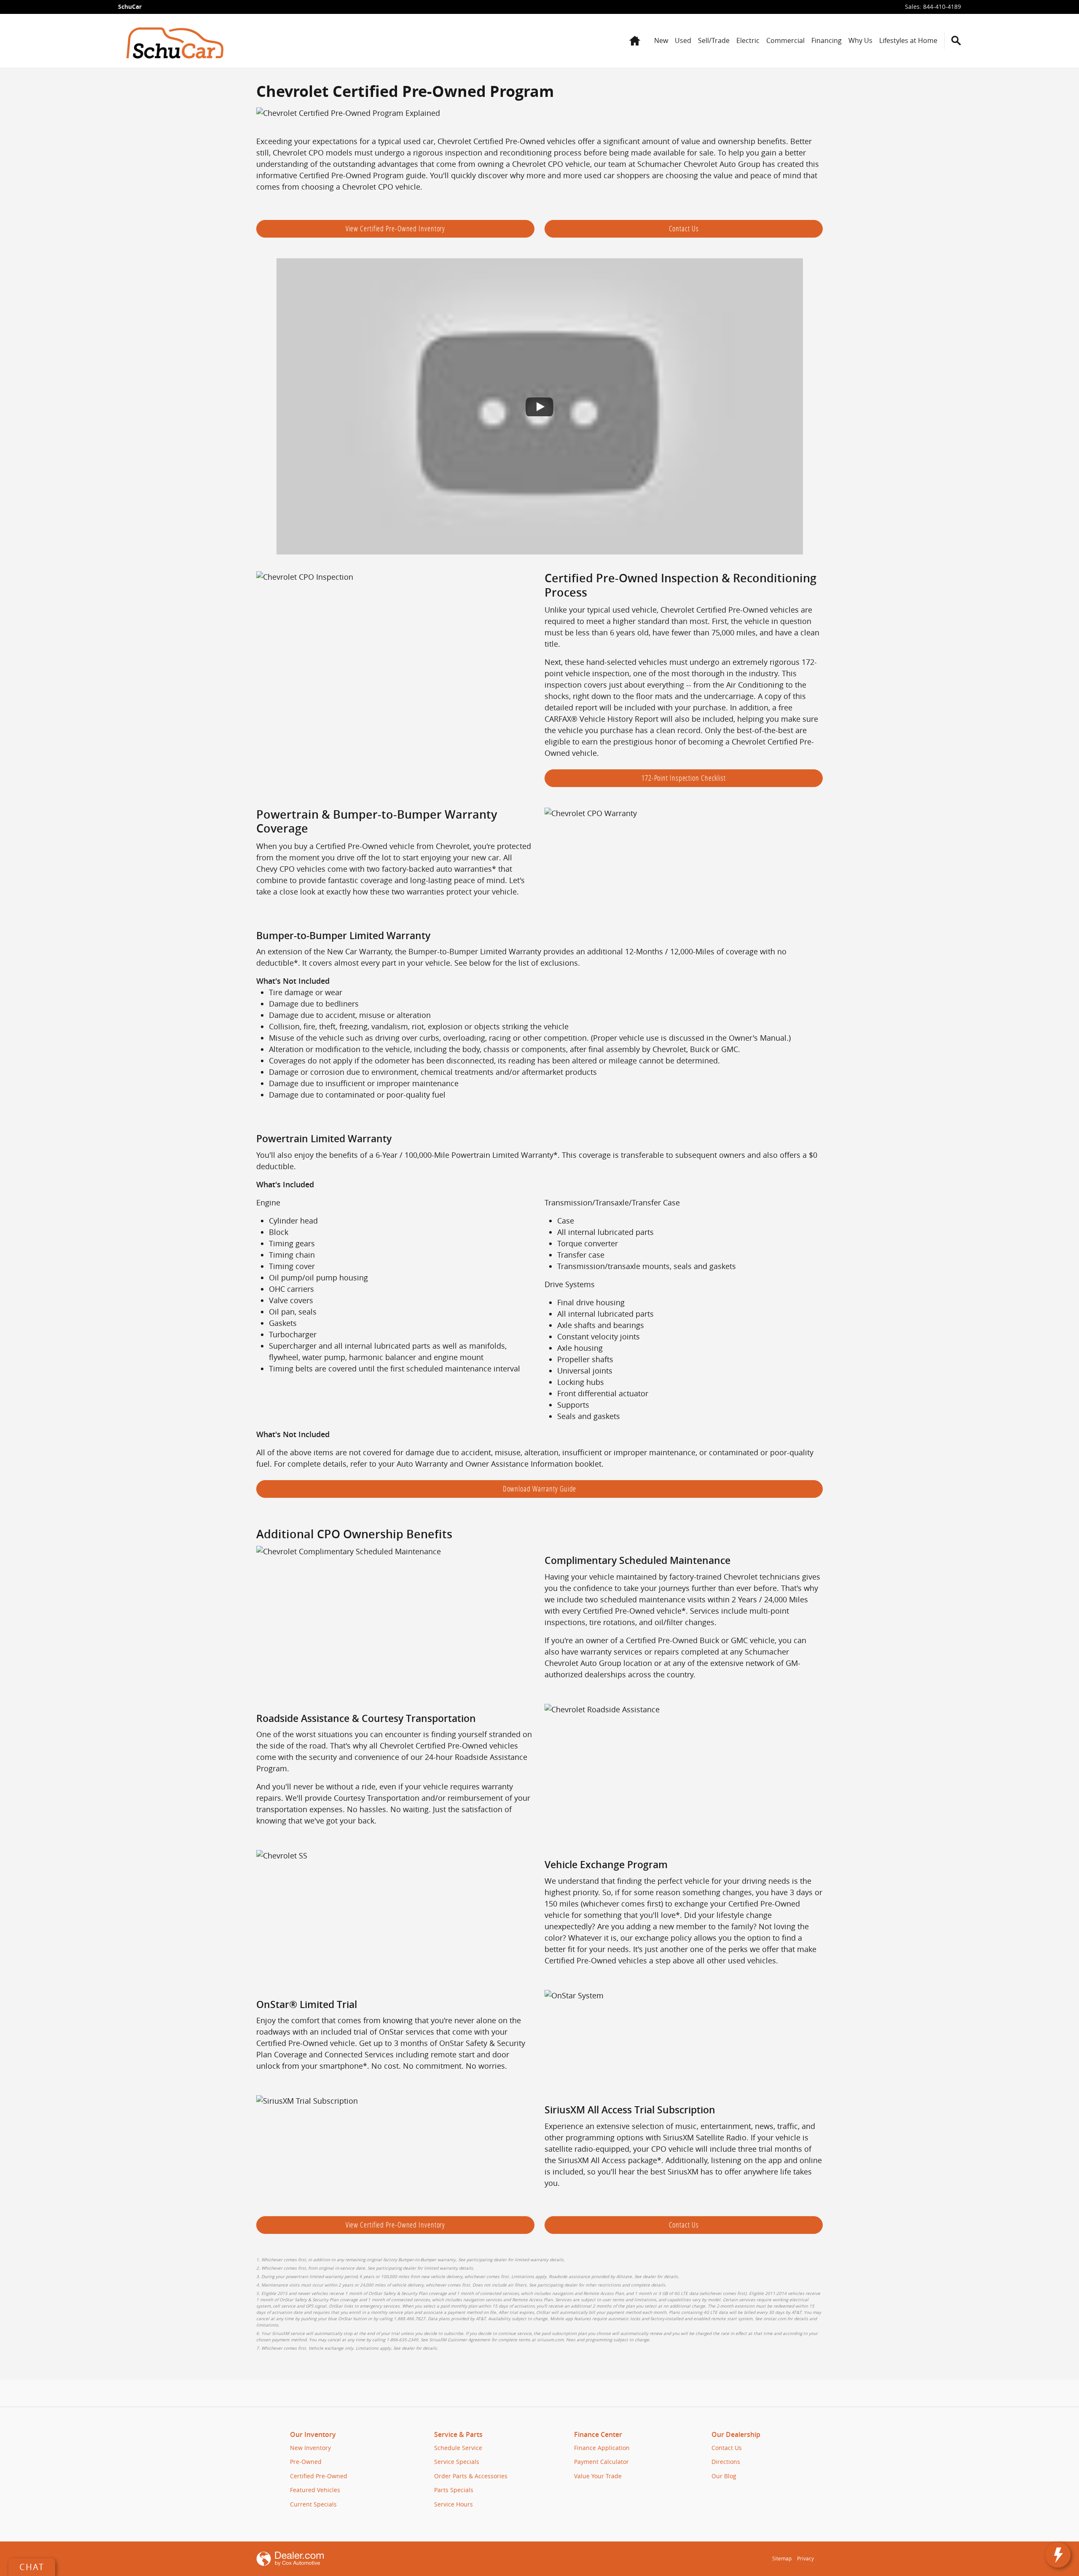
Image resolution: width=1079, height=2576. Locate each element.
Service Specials (457, 2462)
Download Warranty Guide (540, 1489)
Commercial (785, 40)
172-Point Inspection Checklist (684, 778)
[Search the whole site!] (956, 41)
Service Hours (454, 2504)
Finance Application (602, 2448)
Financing (827, 40)
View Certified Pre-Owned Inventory (396, 228)
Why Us (860, 40)
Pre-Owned (306, 2462)
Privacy (805, 2559)
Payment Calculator (601, 2462)
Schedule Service (458, 2448)
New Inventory (310, 2448)
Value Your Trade (598, 2476)
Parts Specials (454, 2490)
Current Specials (313, 2504)
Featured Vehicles (315, 2490)
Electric (748, 40)
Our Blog (724, 2476)
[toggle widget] (1058, 2555)
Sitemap (782, 2559)
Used (683, 40)
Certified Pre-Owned (319, 2476)
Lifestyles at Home (908, 40)
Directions (726, 2462)
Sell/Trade (714, 40)
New (661, 40)
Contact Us (684, 228)
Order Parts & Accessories (471, 2476)
